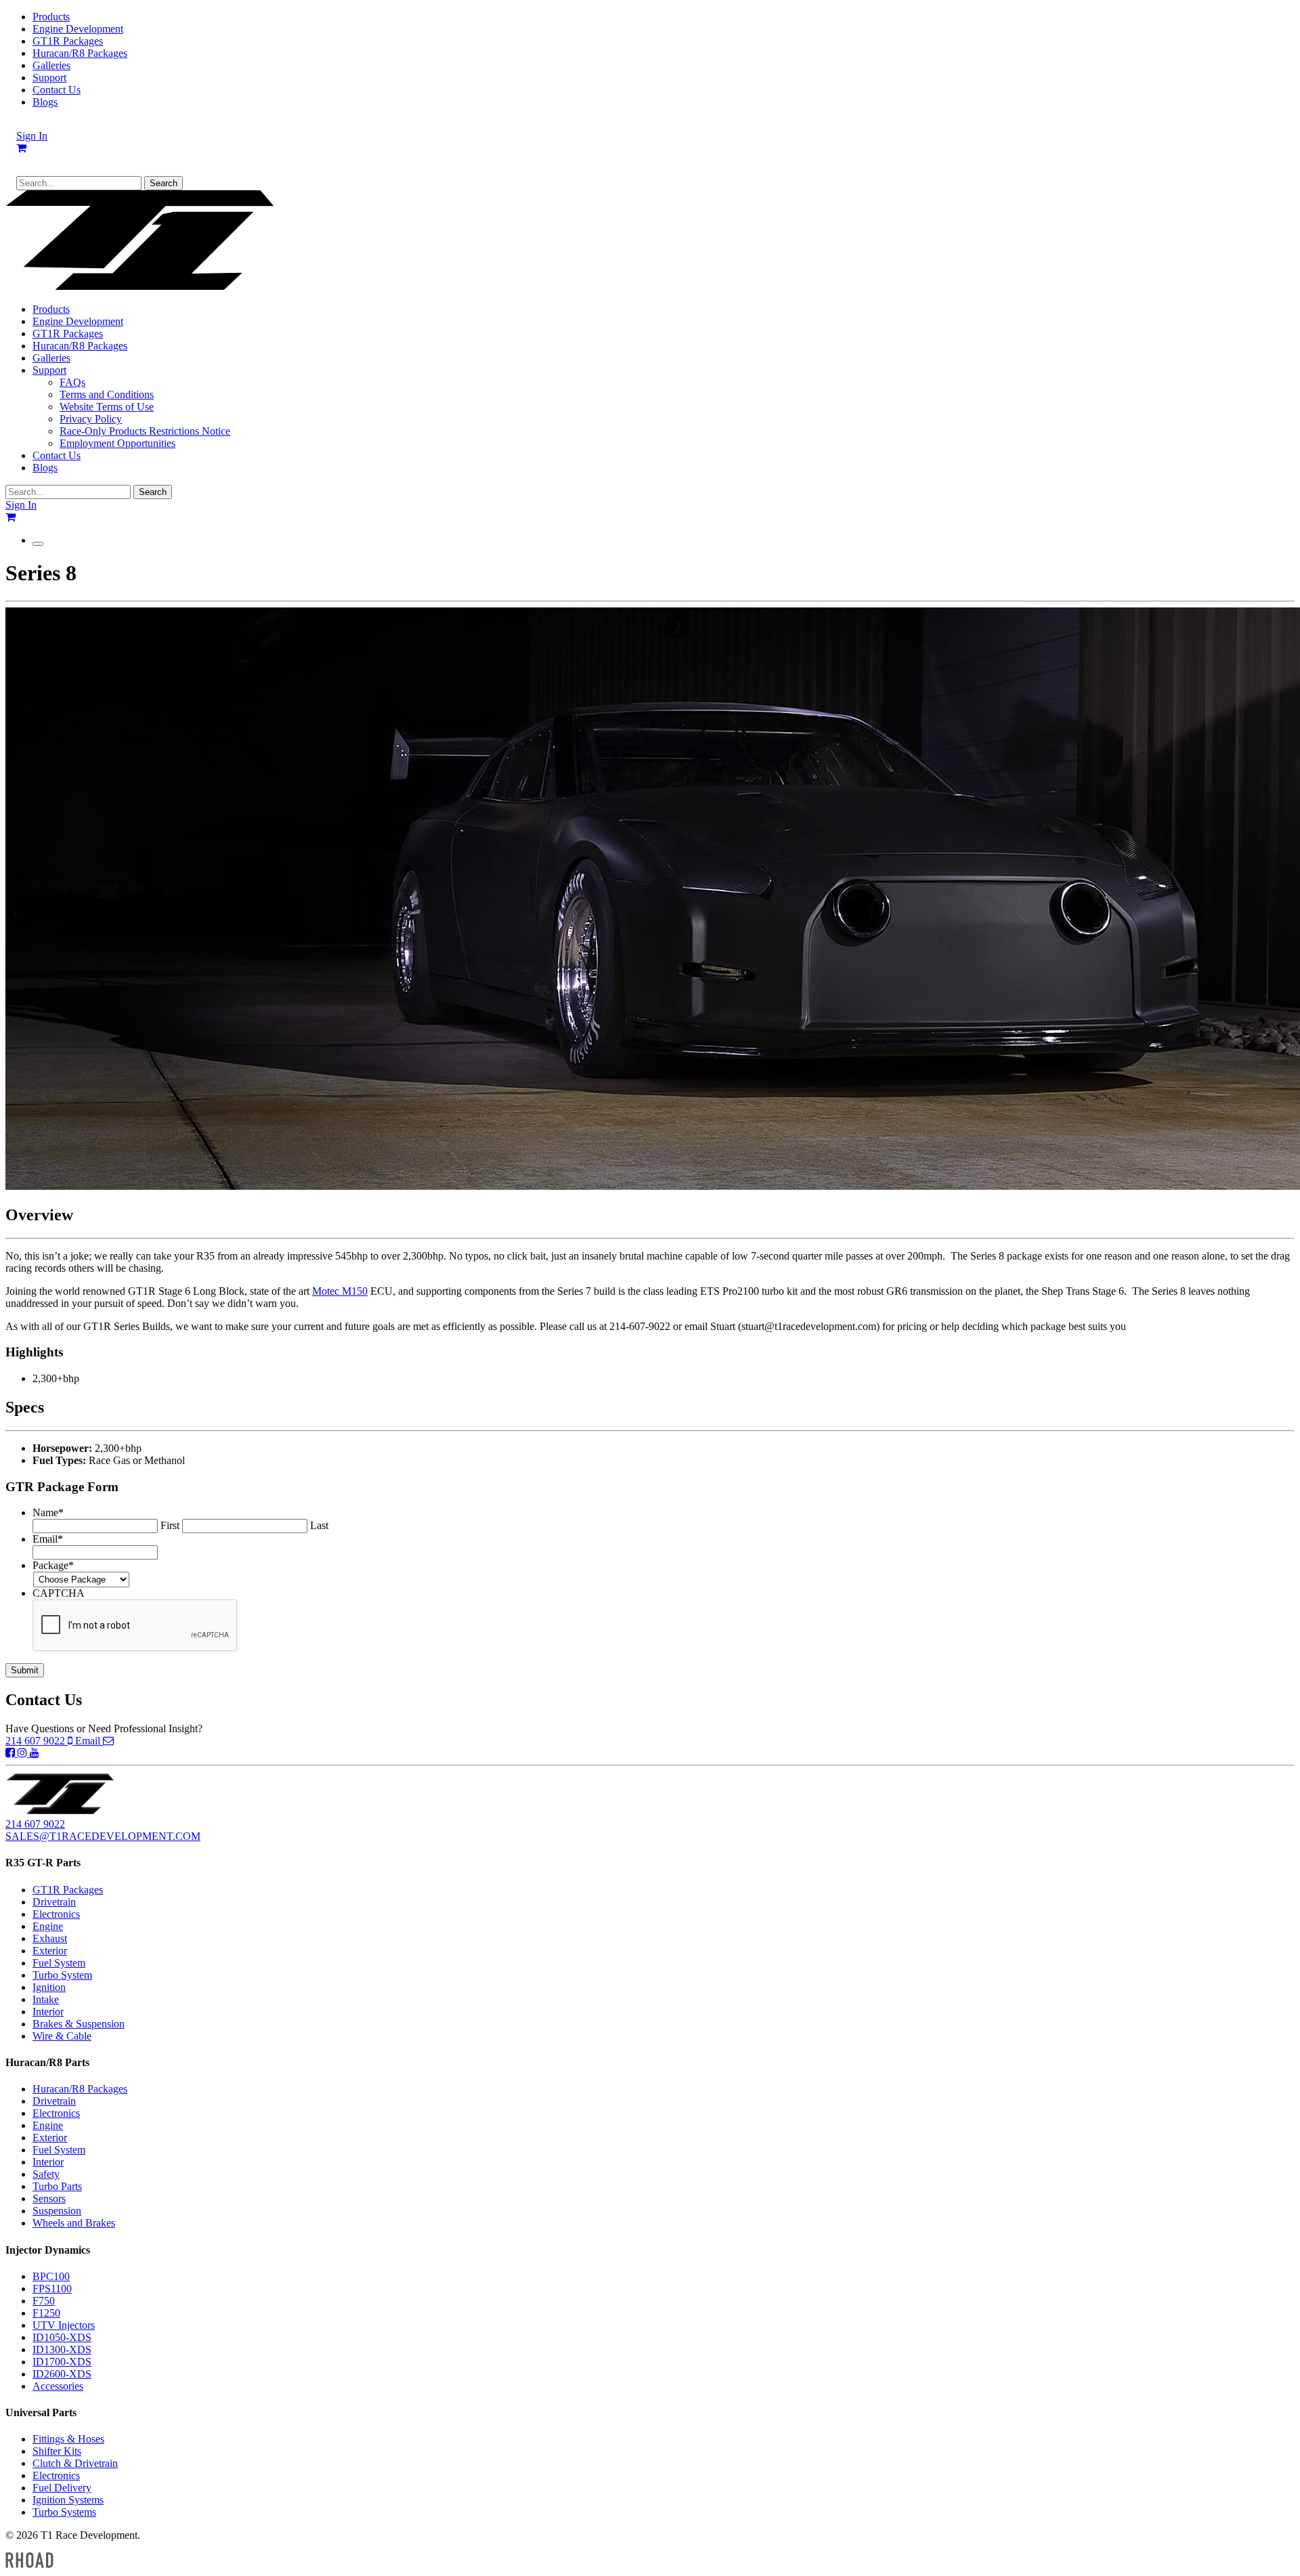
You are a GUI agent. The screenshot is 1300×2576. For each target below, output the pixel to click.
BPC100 (51, 2276)
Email (89, 1741)
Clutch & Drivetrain (75, 2463)
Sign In (32, 136)
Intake (46, 1999)
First (170, 1525)
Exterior (50, 1951)
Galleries (51, 65)
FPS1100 (52, 2289)
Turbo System (62, 1975)
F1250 (46, 2313)
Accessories (58, 2386)
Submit (25, 1670)
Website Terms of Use (107, 407)
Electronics (56, 1914)
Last (319, 1525)
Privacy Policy (91, 419)
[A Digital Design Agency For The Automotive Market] (29, 2564)
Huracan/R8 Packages (80, 53)
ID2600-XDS (62, 2374)
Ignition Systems (68, 2500)
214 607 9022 (37, 1741)
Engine (48, 1926)
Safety (46, 2174)
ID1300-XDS (62, 2349)
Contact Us (57, 90)
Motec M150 (340, 1291)
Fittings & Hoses (68, 2439)
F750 (44, 2301)
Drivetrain (54, 1902)
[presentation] (135, 1626)
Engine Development (78, 29)
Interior (48, 2012)
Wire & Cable (62, 2036)
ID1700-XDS (62, 2362)
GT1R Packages (68, 41)
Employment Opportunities (117, 443)
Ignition (49, 1987)
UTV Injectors (64, 2325)
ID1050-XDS (62, 2337)
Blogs (45, 102)
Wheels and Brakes (74, 2223)
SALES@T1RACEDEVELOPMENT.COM (103, 1836)
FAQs (72, 382)
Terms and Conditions (107, 394)
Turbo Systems (64, 2512)
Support (49, 78)
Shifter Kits (57, 2451)
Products (51, 17)
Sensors (49, 2198)
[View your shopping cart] (21, 148)
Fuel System (59, 1963)
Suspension (57, 2211)
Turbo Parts (57, 2186)
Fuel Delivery (62, 2488)
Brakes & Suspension (79, 2024)
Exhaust (50, 1938)
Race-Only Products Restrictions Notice (145, 431)
